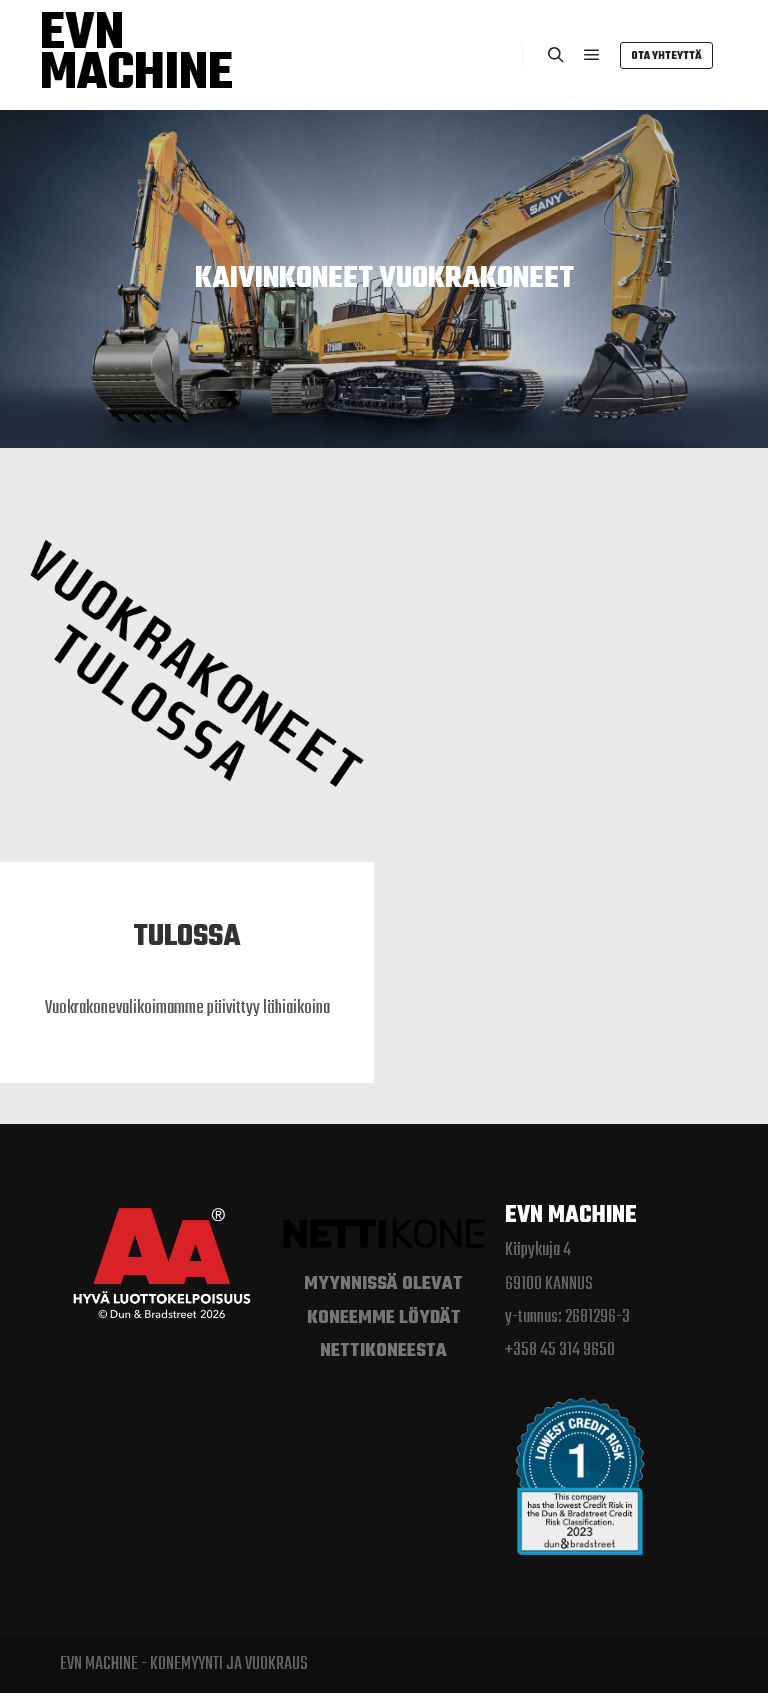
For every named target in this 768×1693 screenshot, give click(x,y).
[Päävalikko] (592, 55)
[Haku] (556, 55)
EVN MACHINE (136, 55)
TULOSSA (187, 937)
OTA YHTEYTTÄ (666, 56)
